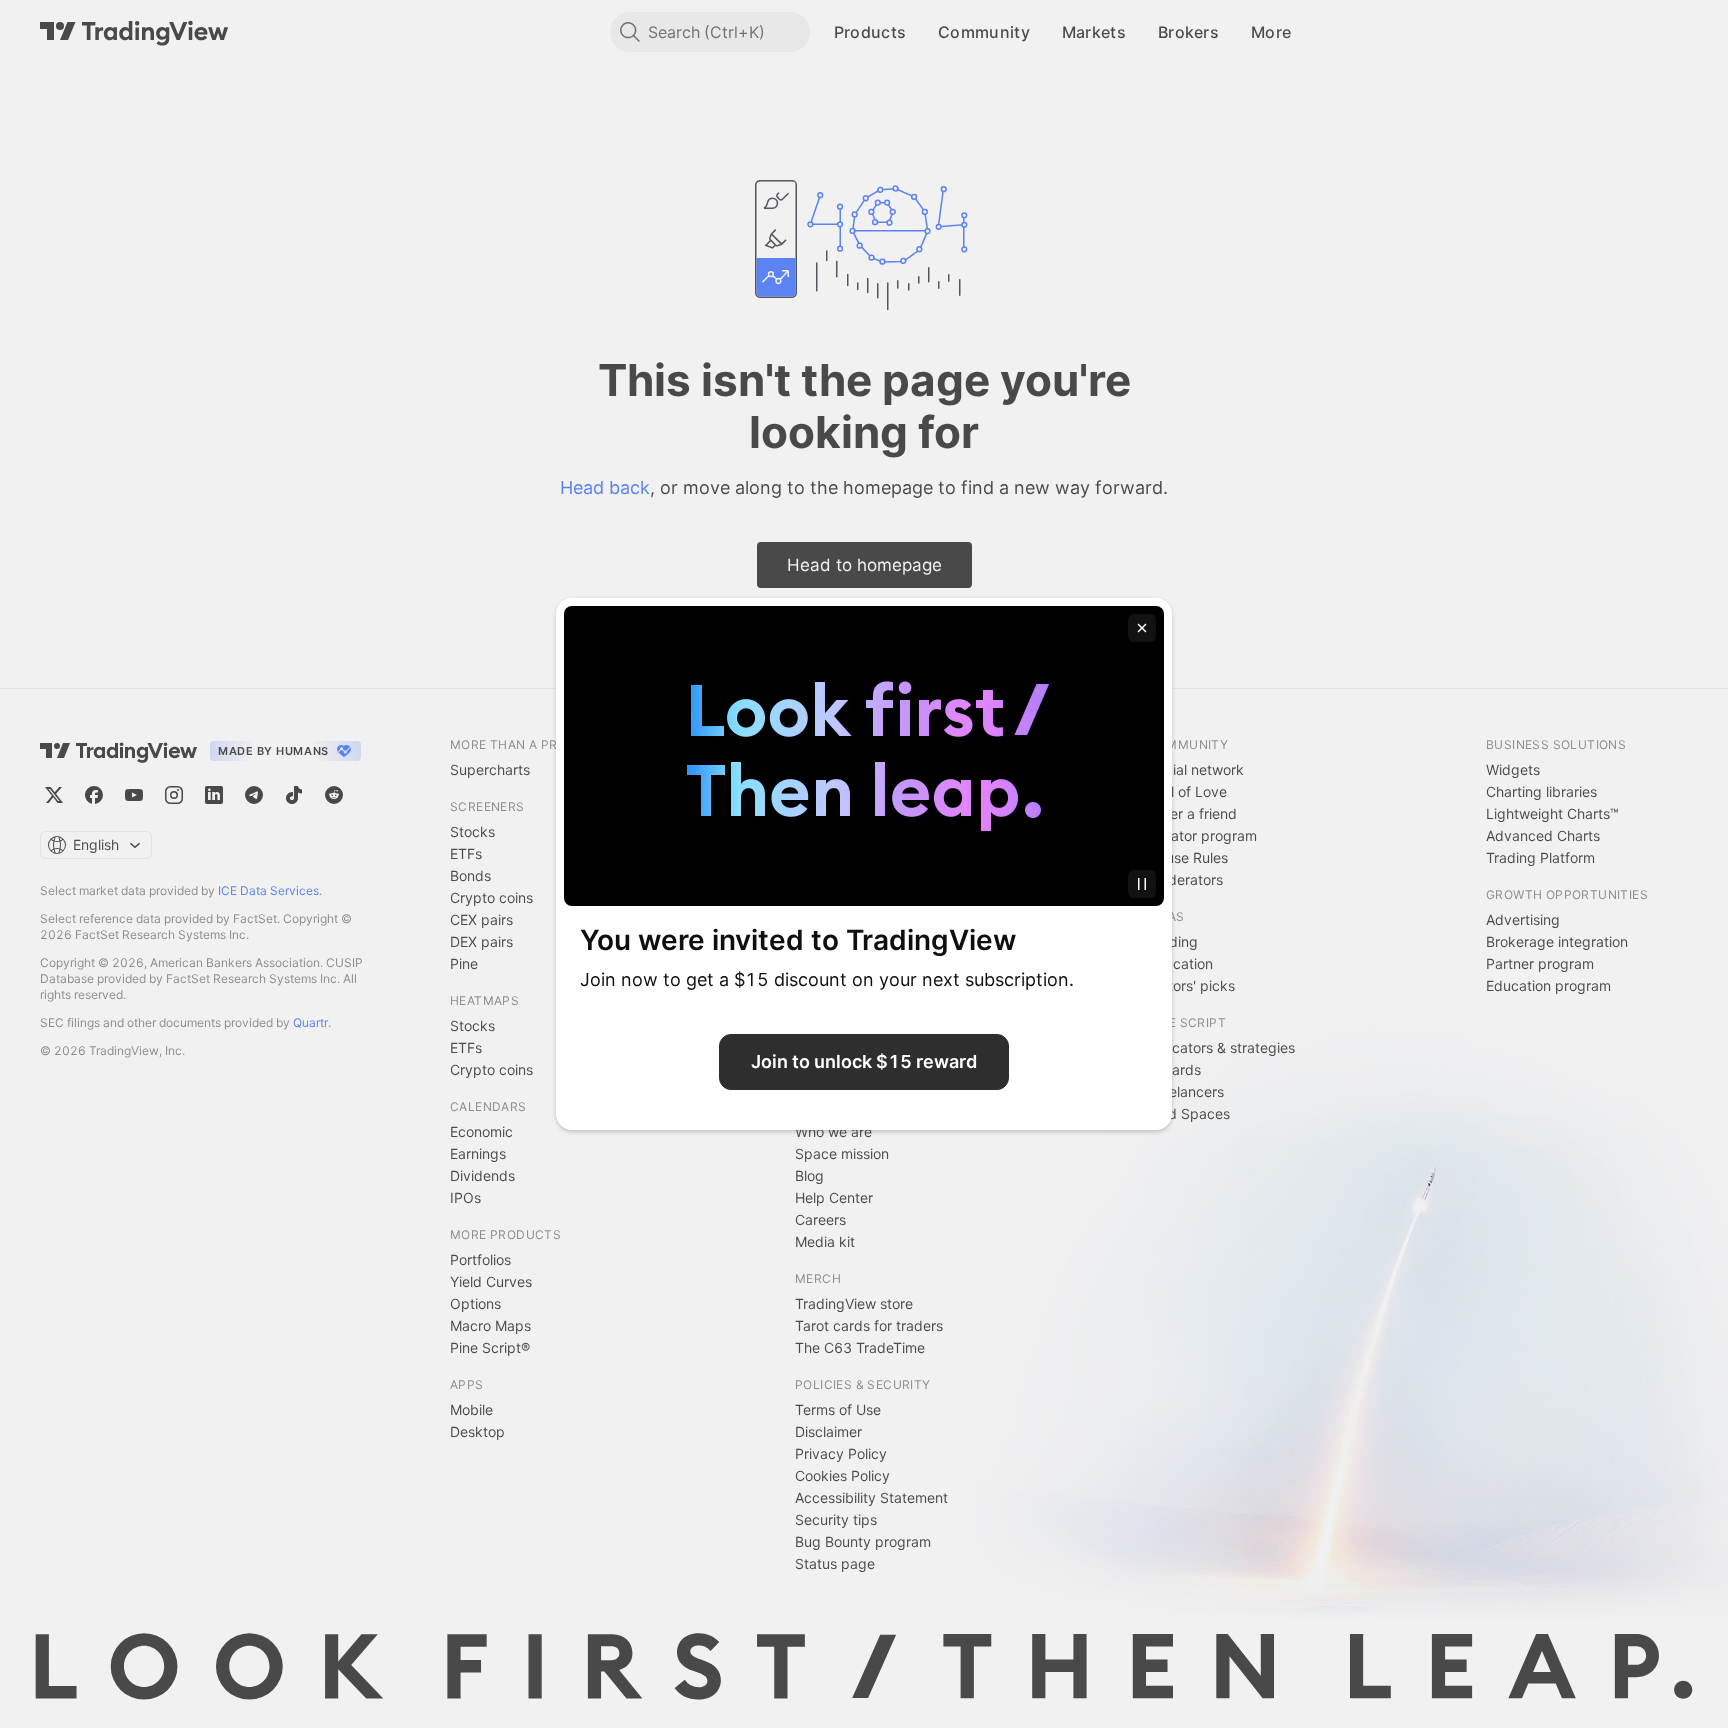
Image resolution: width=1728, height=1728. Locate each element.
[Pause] (1142, 884)
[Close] (1142, 628)
